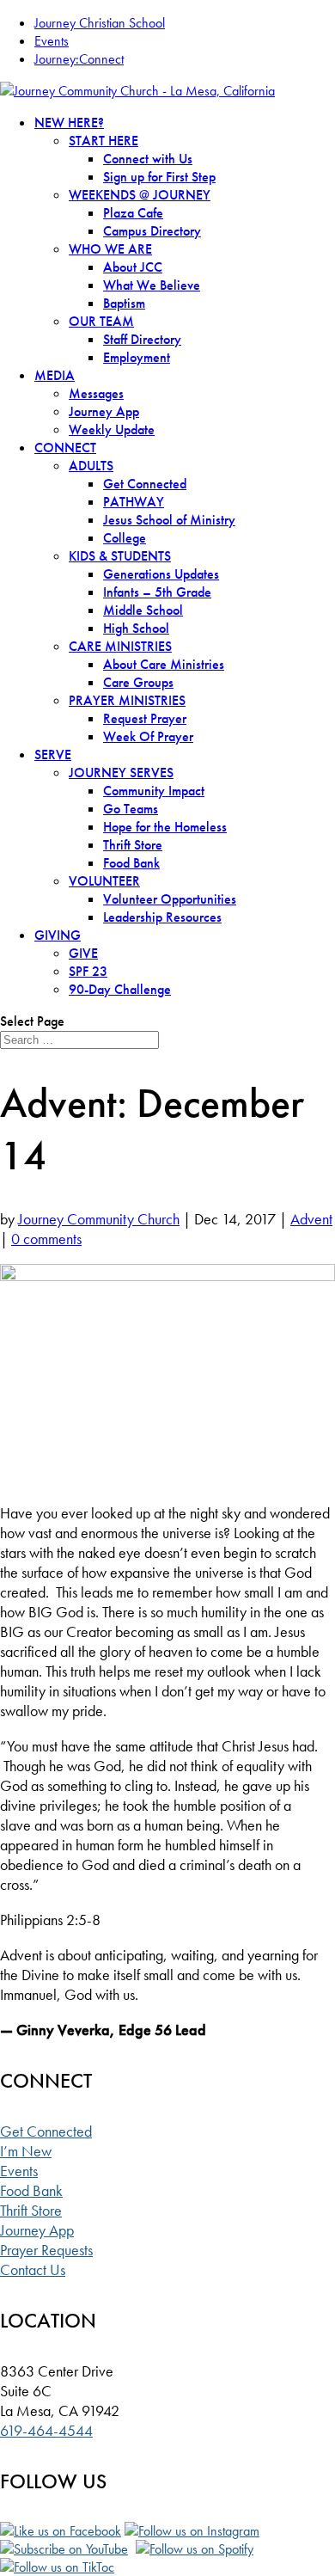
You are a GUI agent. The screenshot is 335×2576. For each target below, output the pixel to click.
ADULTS (91, 466)
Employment (137, 357)
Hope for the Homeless (165, 827)
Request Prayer (145, 718)
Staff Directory (142, 339)
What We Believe (152, 285)
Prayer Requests (46, 2250)
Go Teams (131, 809)
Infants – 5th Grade (157, 592)
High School (136, 628)
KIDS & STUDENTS (120, 556)
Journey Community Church (99, 1219)
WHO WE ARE (110, 249)
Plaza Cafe (133, 213)
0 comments (46, 1239)
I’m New (26, 2151)
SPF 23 (88, 971)
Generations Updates (161, 574)
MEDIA (55, 375)
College (125, 538)
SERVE (53, 754)
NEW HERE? (69, 123)
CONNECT (65, 448)
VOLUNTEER (104, 881)
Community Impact (154, 791)
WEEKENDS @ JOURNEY (140, 195)
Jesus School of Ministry (169, 520)
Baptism (124, 303)
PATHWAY (134, 502)
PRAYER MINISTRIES (127, 700)
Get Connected (145, 484)
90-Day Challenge (120, 989)
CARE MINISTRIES (120, 646)
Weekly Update (112, 429)
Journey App (104, 411)
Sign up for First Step (159, 177)
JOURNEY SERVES (121, 773)
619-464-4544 (46, 2430)
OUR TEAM (101, 321)
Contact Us (33, 2269)
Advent (311, 1219)
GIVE (83, 953)
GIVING (58, 935)
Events (52, 41)
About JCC (133, 267)
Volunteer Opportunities (170, 899)
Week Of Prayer (148, 736)
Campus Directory (152, 231)
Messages (96, 393)
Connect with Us (148, 159)
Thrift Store (133, 845)
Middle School (143, 610)
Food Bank (131, 863)
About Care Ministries (164, 664)
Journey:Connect (79, 59)
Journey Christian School (100, 23)
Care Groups (138, 682)
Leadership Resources (162, 917)
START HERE (104, 141)
